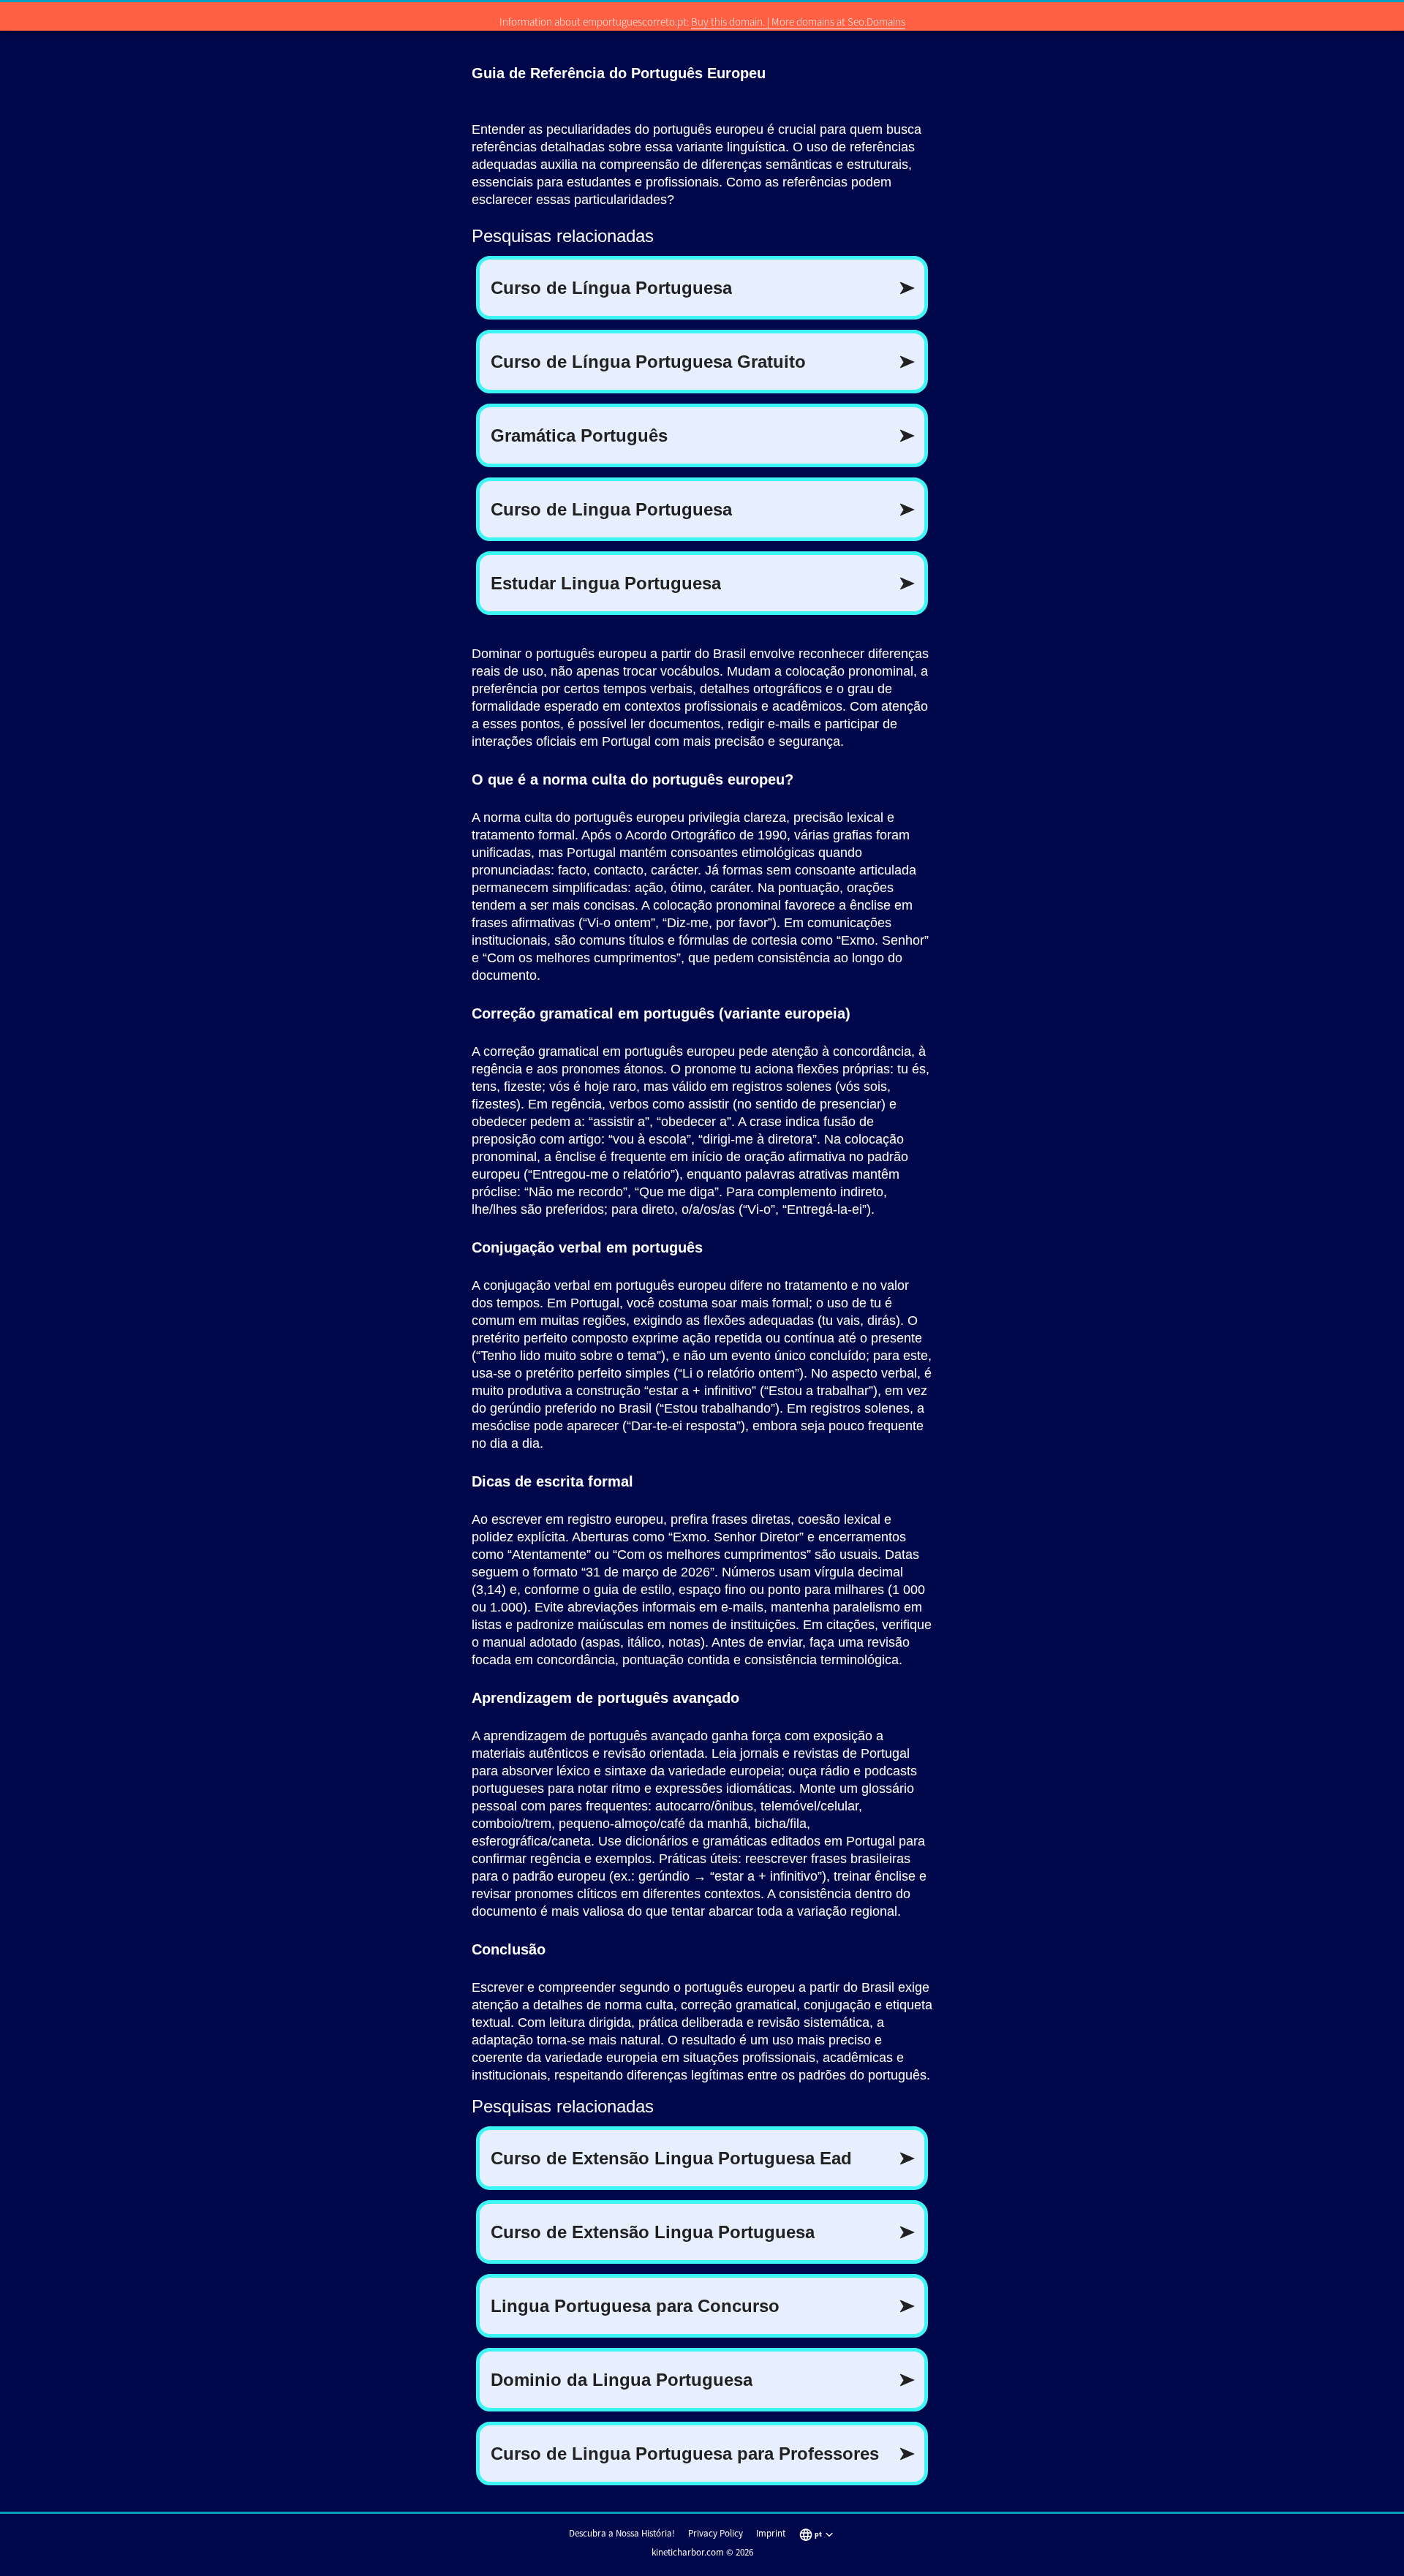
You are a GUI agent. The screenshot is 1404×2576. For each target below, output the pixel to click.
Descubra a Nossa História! (622, 2533)
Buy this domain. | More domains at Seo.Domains (798, 22)
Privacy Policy (716, 2533)
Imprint (771, 2533)
